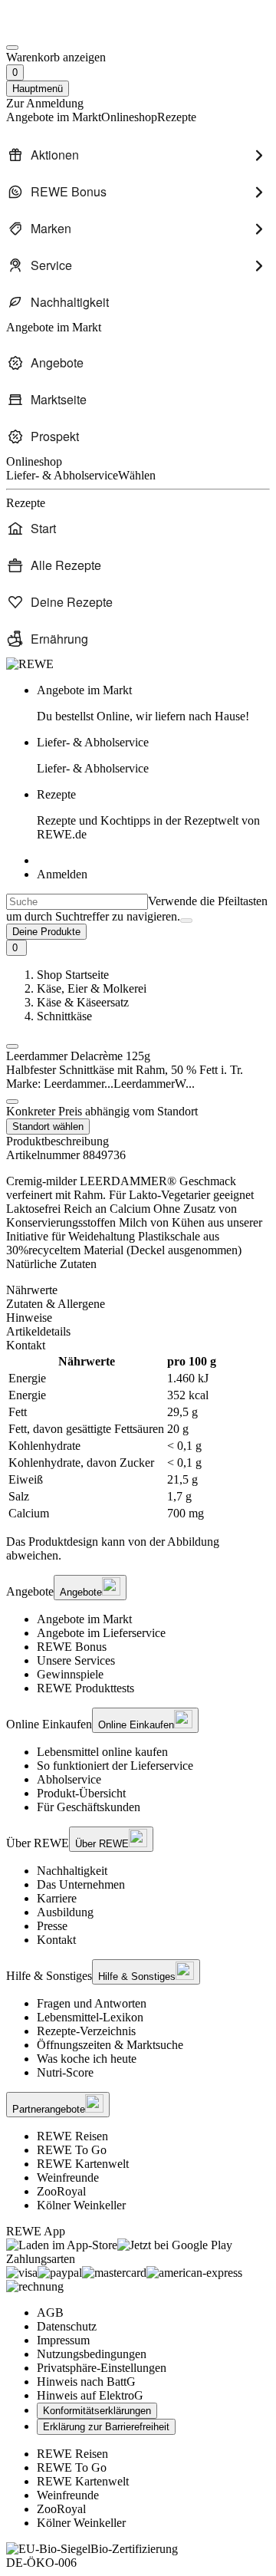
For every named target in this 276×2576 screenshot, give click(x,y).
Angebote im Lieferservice (101, 1633)
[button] (12, 1046)
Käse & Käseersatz (83, 1002)
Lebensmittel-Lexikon (90, 2017)
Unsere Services (76, 1660)
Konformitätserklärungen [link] (97, 2411)
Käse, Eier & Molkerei (92, 988)
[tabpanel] (138, 1438)
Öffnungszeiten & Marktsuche (110, 2045)
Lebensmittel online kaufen (102, 1752)
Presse (52, 1926)
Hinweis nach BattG (86, 2382)
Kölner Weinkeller (81, 2205)
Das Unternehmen (81, 1884)
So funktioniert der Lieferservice (115, 1766)
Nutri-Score (65, 2072)
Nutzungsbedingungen (92, 2354)
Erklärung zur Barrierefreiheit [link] (106, 2427)
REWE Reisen (72, 2136)
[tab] (138, 1290)
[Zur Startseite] (58, 30)
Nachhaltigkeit (72, 1871)
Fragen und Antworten (92, 2003)
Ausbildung (65, 1912)
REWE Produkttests (85, 1688)
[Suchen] (186, 921)
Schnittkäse (64, 1016)
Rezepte (148, 814)
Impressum (63, 2340)
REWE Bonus (72, 1647)
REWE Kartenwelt (83, 2164)
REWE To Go (72, 2150)
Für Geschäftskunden (89, 1807)
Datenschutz (67, 2326)
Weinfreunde (68, 2177)
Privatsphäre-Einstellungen (102, 2368)
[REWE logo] (30, 664)
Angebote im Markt (84, 1619)
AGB (50, 2312)
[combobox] (77, 902)
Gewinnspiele (70, 1674)
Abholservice (69, 1779)
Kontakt (56, 1940)
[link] (153, 703)
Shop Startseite (73, 975)
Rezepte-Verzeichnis (86, 2031)
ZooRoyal (61, 2191)
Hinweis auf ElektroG (90, 2395)
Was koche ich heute (87, 2059)
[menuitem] (138, 155)
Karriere (57, 1898)
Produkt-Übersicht (81, 1793)
